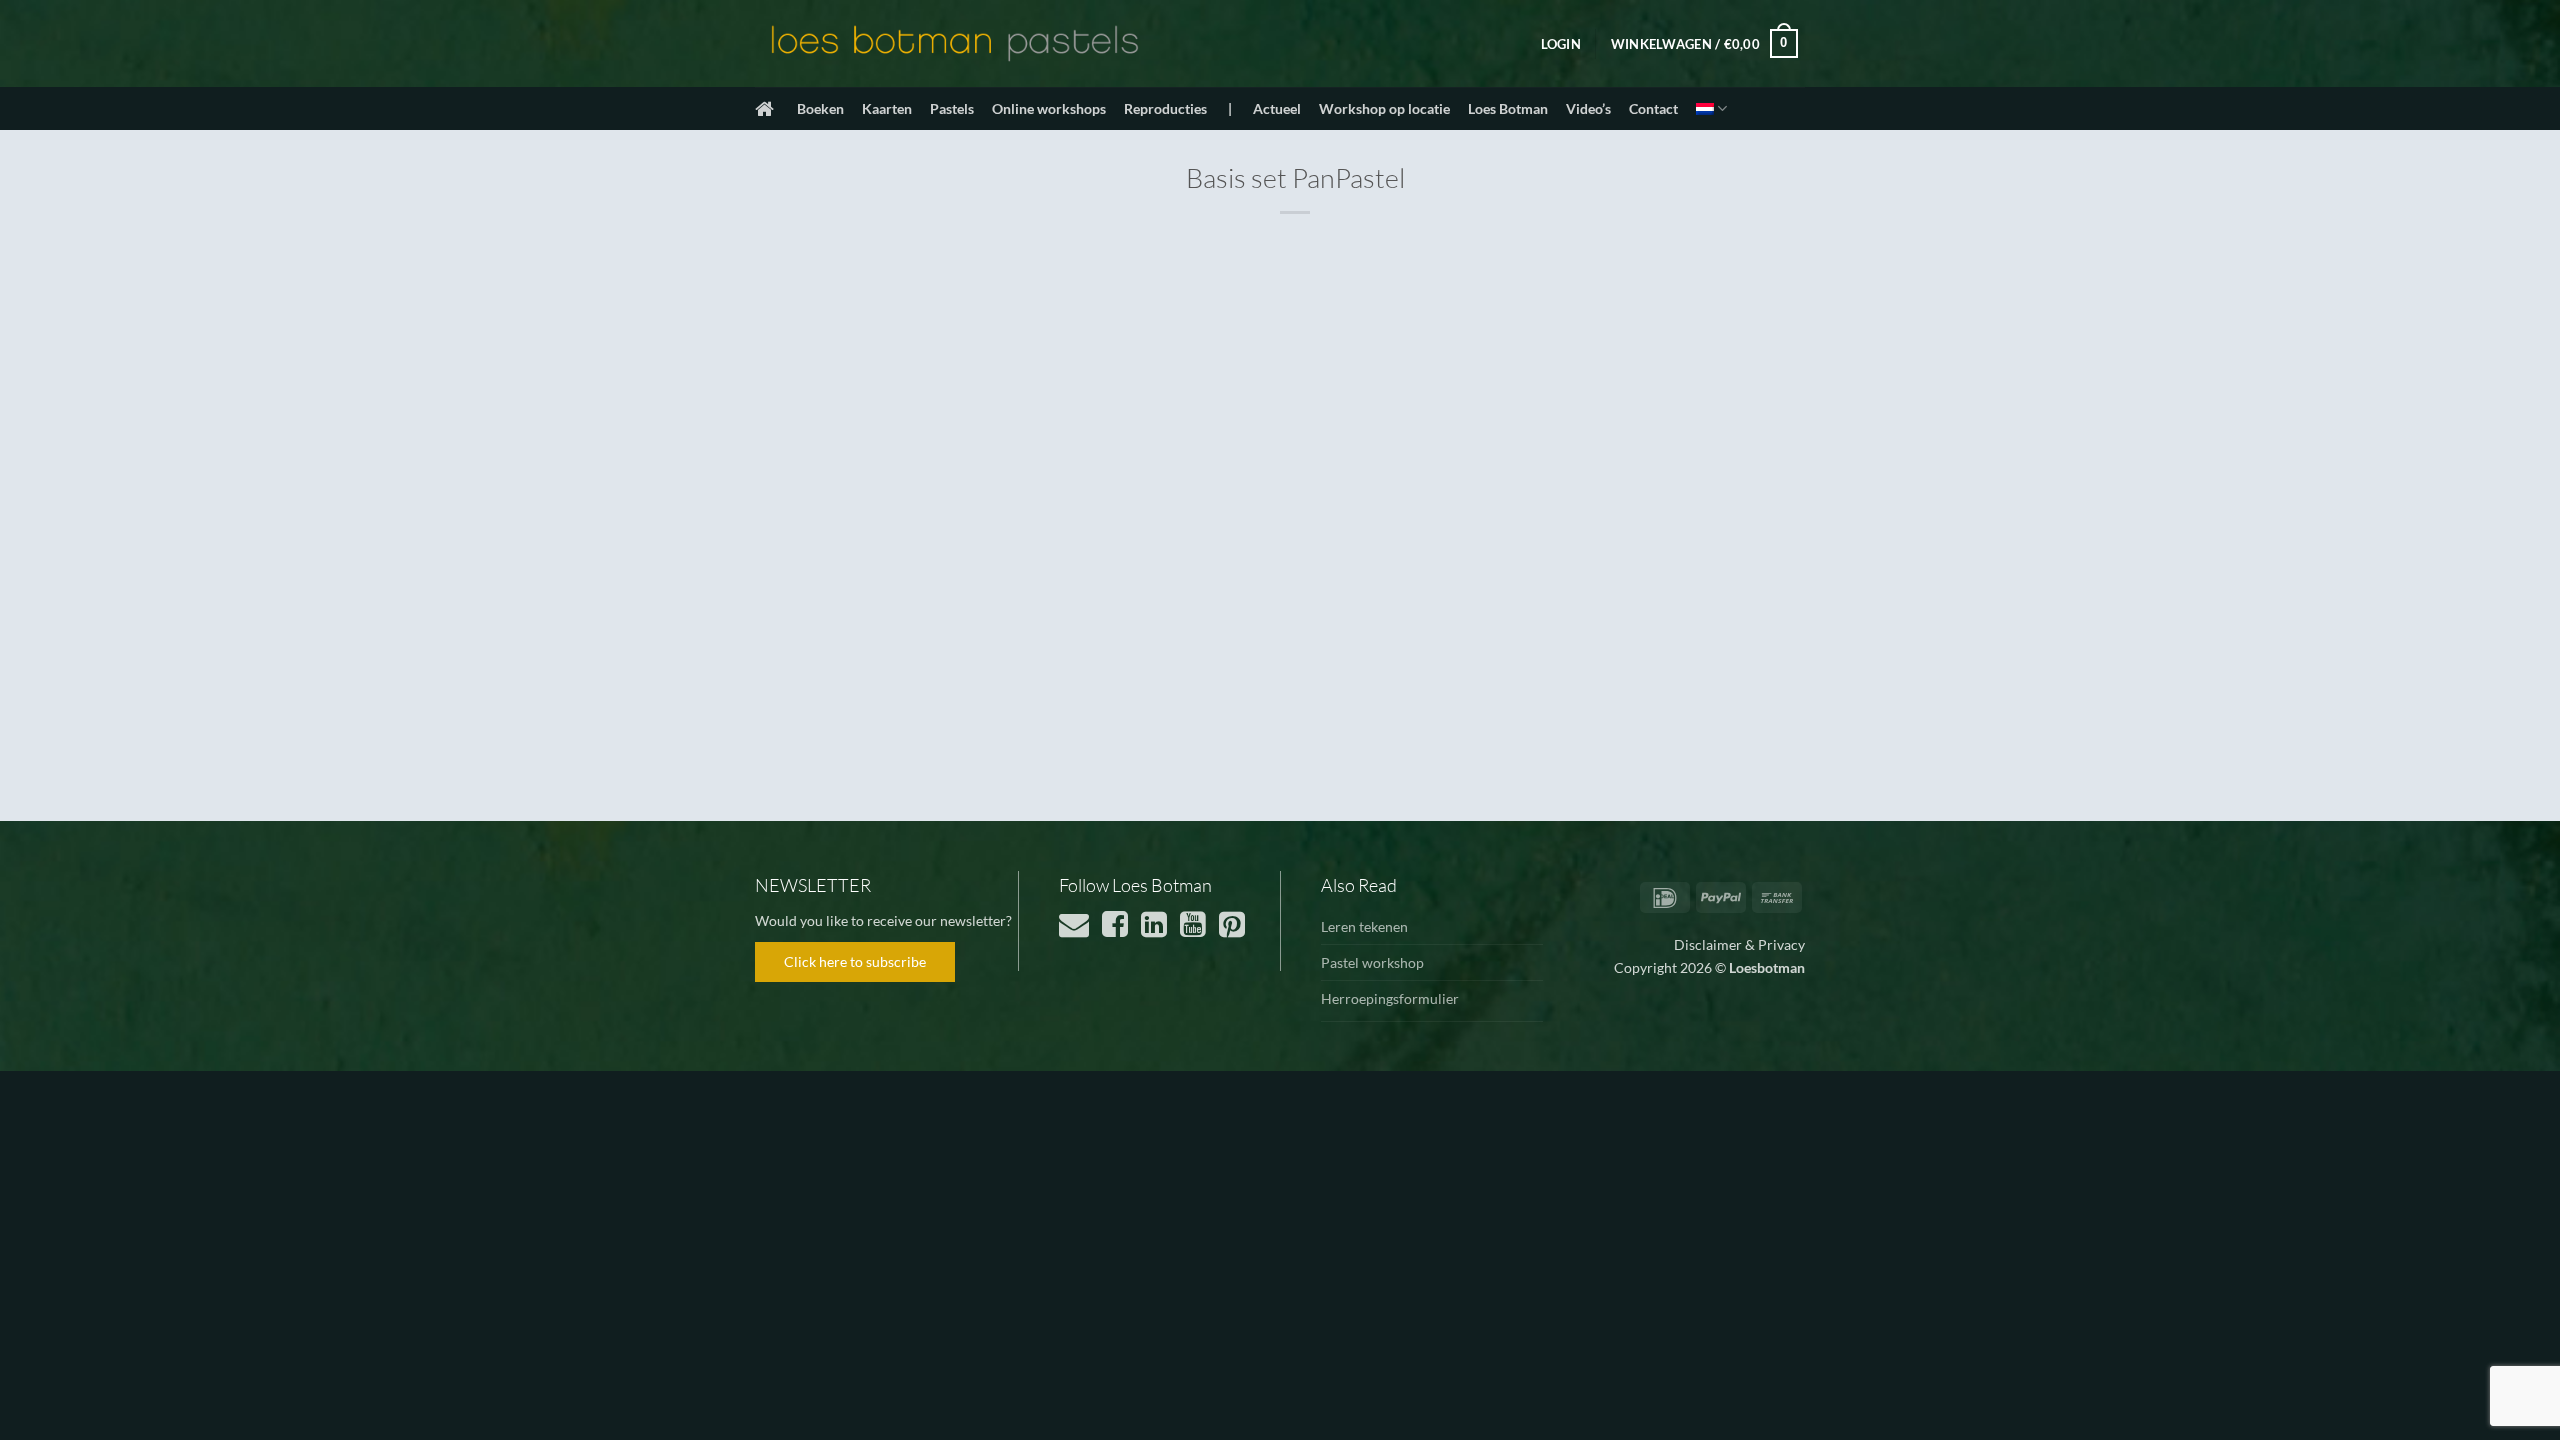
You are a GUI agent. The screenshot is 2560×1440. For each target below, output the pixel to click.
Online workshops (1049, 108)
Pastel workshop (1372, 962)
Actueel (1277, 108)
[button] (1561, 44)
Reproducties (1165, 108)
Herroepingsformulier (1390, 998)
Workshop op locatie (1384, 108)
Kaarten (887, 108)
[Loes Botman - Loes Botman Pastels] (955, 44)
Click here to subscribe (855, 961)
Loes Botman (1508, 108)
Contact (1653, 108)
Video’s (1588, 108)
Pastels (952, 108)
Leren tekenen (1364, 926)
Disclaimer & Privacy (1739, 944)
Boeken (820, 108)
